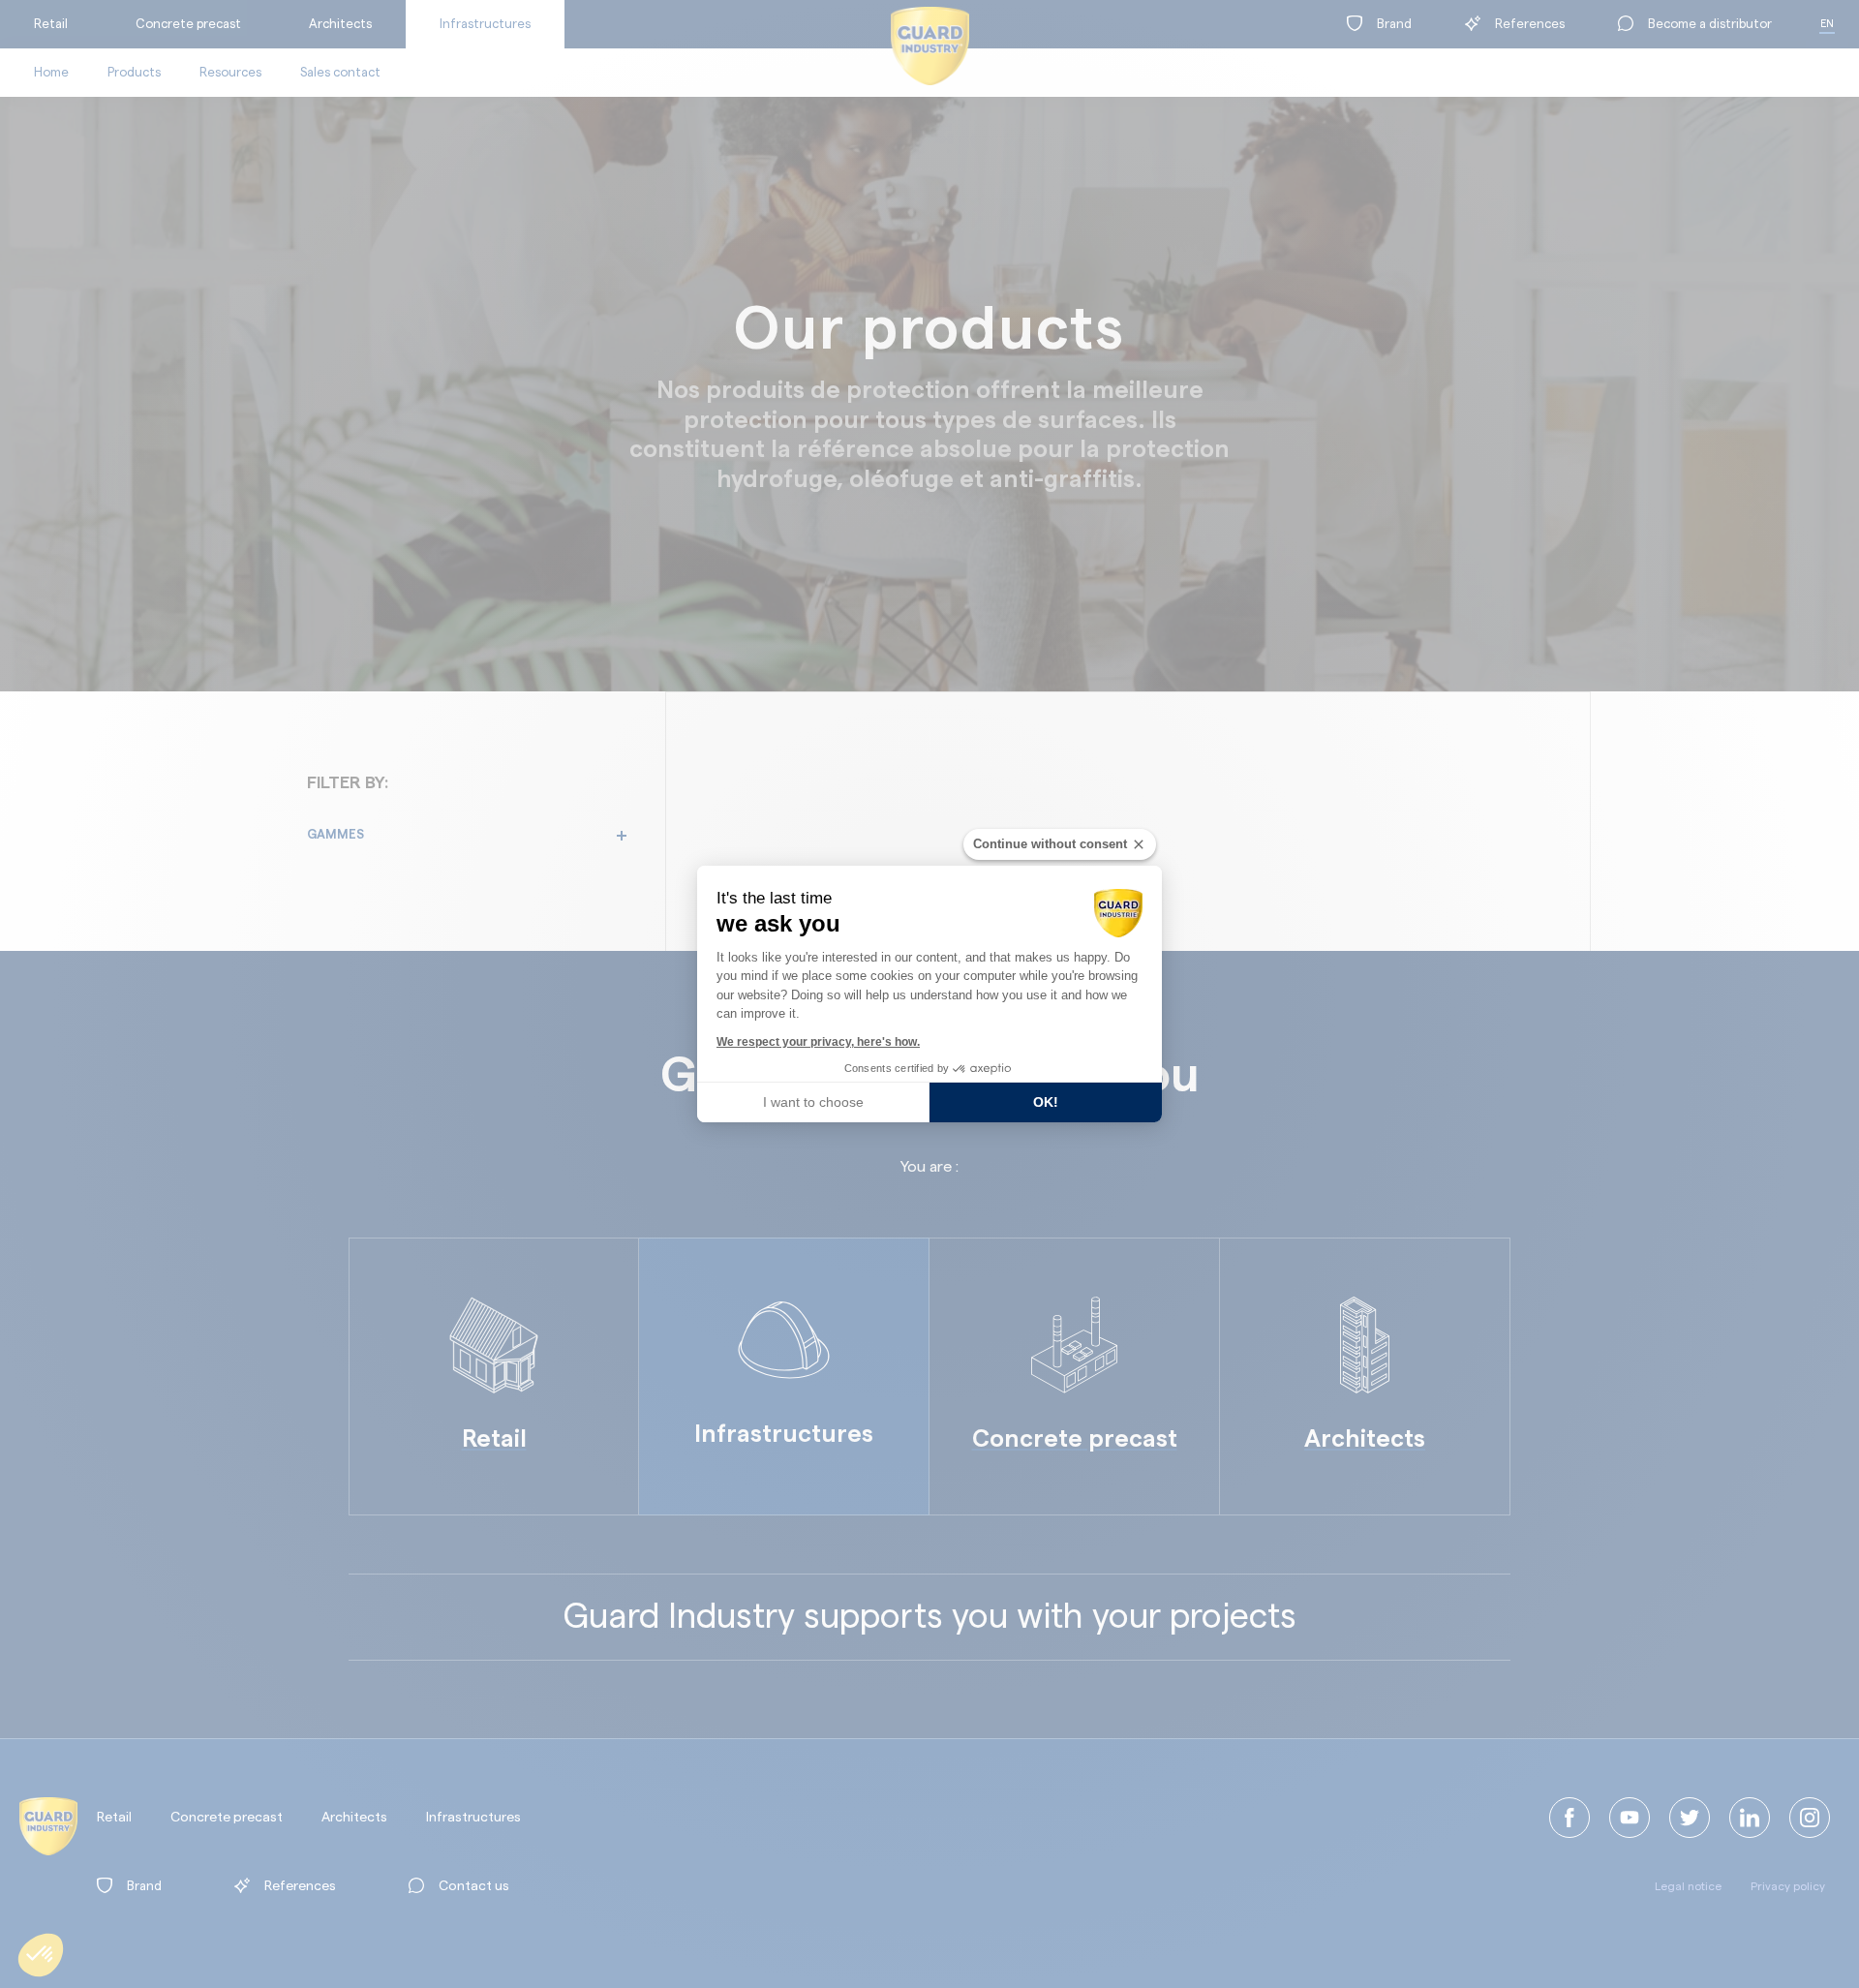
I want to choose (813, 1102)
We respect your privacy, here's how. (818, 1042)
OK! (1046, 1102)
